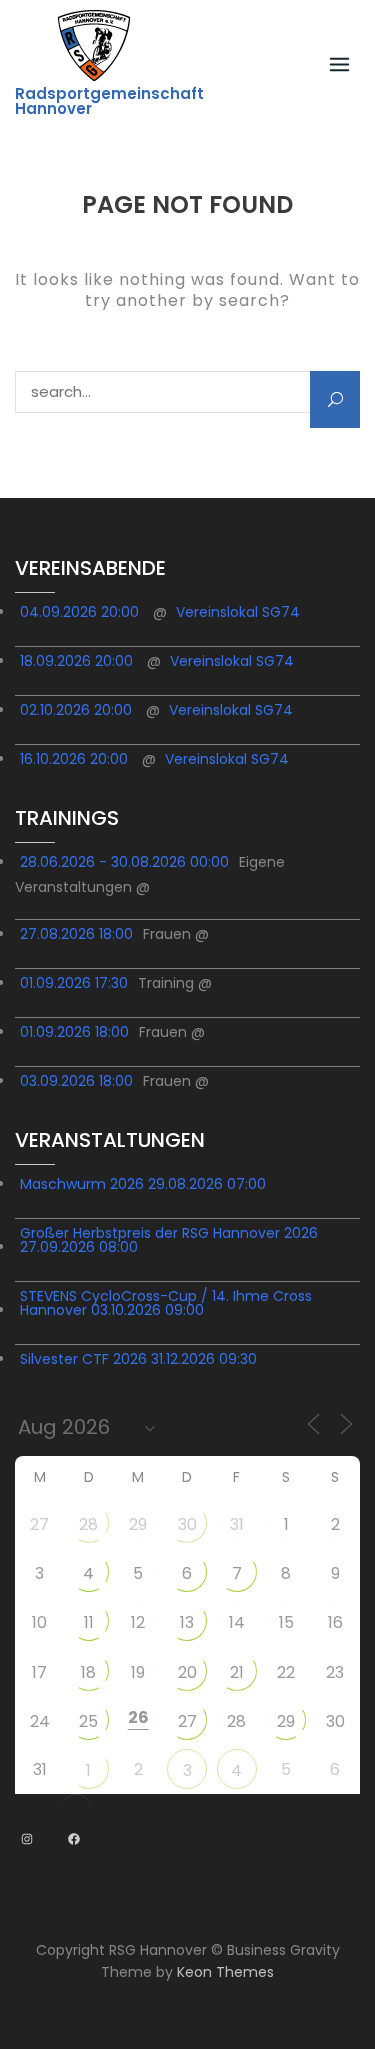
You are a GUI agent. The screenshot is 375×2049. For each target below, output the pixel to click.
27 (39, 1524)
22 (286, 1672)
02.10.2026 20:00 (76, 710)
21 (237, 1672)
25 (88, 1721)
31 (237, 1524)
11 (89, 1622)
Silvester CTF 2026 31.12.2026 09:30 (138, 1359)
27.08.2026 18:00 (76, 934)
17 (39, 1672)
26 (138, 1717)
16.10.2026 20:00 (74, 759)
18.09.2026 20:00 (76, 661)
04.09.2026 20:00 (79, 612)
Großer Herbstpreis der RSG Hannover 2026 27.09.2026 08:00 (169, 1240)
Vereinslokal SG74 (238, 612)
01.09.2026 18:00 (74, 1032)
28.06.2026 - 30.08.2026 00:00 (124, 862)
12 (138, 1622)
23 (335, 1672)
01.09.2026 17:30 (74, 983)
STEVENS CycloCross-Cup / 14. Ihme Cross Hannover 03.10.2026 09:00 (166, 1303)
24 (40, 1721)
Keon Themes (225, 1972)
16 (335, 1622)
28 (88, 1524)
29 (138, 1524)
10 (39, 1622)
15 (286, 1622)
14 (237, 1622)
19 (138, 1672)
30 (187, 1524)
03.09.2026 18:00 (76, 1081)
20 (187, 1672)
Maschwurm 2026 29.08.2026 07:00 (143, 1184)
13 (187, 1622)
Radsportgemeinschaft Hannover (109, 101)
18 (88, 1672)
